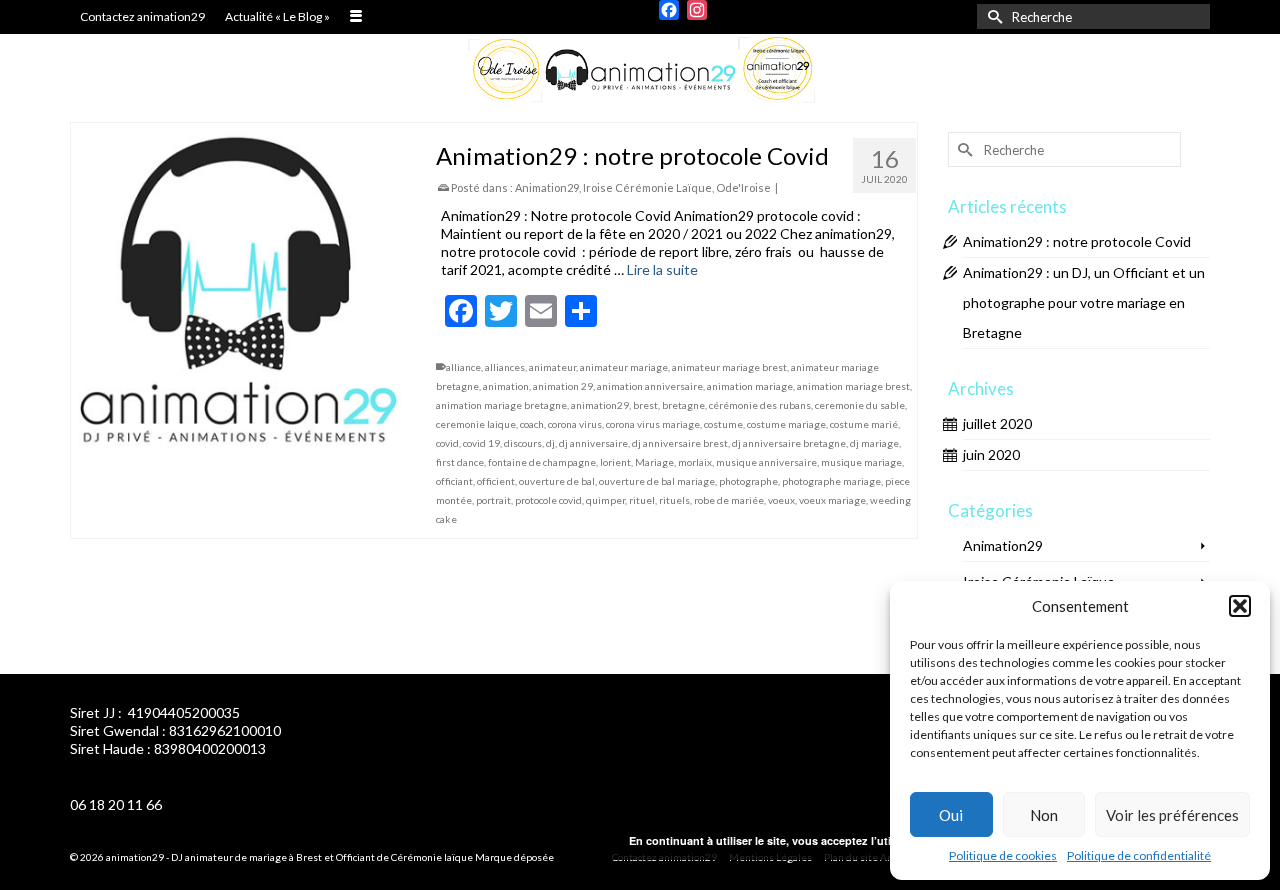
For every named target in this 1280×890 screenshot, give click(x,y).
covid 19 (481, 443)
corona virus (575, 424)
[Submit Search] (992, 16)
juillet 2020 (997, 423)
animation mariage (750, 386)
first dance (460, 462)
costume (723, 424)
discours (523, 443)
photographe (748, 481)
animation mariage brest (853, 386)
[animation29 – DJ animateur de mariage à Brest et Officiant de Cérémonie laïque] (640, 70)
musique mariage (861, 462)
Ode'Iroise (743, 187)
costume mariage (786, 424)
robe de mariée (729, 500)
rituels (674, 500)
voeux (781, 500)
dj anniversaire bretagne (789, 443)
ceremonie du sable (860, 405)
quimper (605, 500)
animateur (552, 367)
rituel (642, 500)
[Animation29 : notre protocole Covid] (238, 290)
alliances (505, 367)
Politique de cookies (1003, 855)
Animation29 (547, 187)
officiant (454, 481)
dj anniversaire (593, 443)
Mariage (654, 462)
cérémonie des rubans (760, 405)
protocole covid (548, 500)
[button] (1240, 606)
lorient (615, 462)
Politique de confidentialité (1139, 855)
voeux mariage (832, 500)
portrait (493, 500)
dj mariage (874, 443)
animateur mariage (624, 367)
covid (447, 443)
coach (532, 424)
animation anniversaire (650, 386)
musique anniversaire (766, 462)
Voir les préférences (1172, 815)
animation (506, 386)
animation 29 (563, 386)
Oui (951, 815)
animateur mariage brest (729, 367)
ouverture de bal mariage (657, 481)
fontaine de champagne (542, 462)
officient (496, 481)
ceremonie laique (476, 424)
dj (550, 443)
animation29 (600, 405)
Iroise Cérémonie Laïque (647, 187)
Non (1044, 815)
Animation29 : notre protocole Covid (1077, 241)
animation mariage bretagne (501, 405)
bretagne (683, 405)
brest (645, 405)
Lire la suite (662, 269)
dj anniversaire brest (680, 443)
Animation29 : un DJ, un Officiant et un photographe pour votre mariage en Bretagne (1084, 302)
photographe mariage (831, 481)
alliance (463, 367)
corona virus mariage (653, 424)
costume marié (864, 424)
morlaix (695, 462)
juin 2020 (991, 454)
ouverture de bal (557, 481)
